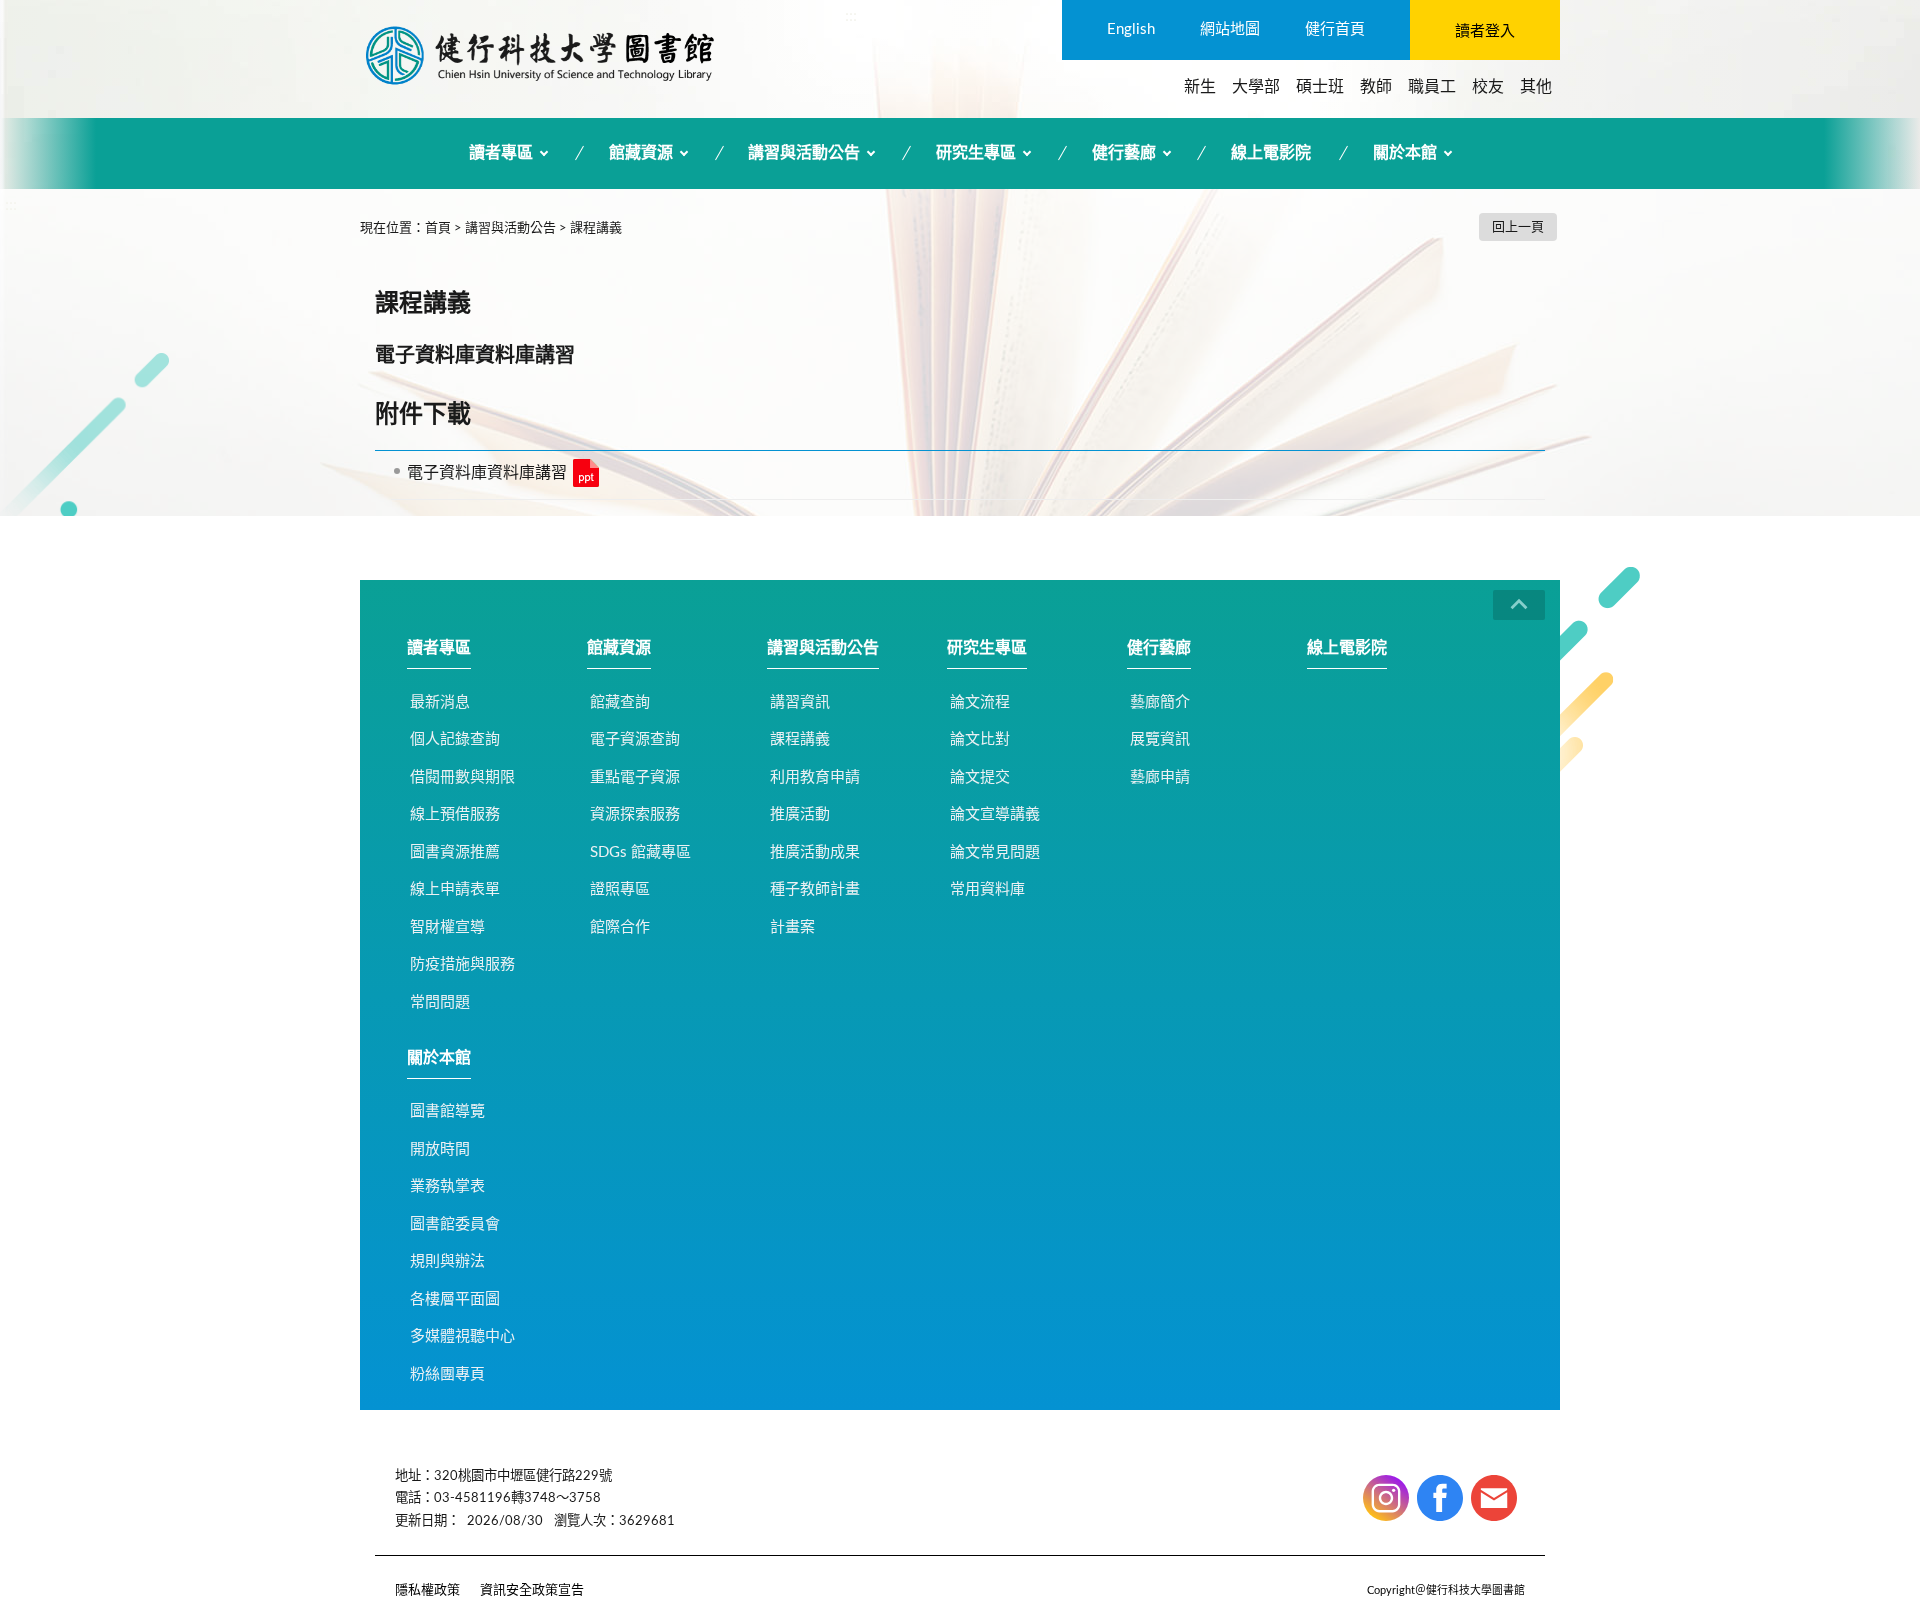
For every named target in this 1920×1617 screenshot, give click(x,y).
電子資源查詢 (635, 739)
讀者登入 (1485, 31)
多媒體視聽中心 (462, 1336)
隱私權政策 (427, 1590)
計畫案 (792, 927)
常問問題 (440, 1002)
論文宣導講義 (995, 814)
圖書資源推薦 (455, 852)
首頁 (438, 228)
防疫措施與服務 (462, 964)
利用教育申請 (815, 777)
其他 (1536, 87)
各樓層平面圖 (455, 1299)
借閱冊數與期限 (462, 777)
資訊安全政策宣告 (532, 1590)
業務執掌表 (447, 1186)
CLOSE (1519, 605)
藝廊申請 (1160, 777)
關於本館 (1405, 153)
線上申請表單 (455, 889)
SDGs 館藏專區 (640, 852)
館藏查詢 (620, 702)
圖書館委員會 (455, 1224)
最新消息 (440, 702)
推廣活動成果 (815, 852)
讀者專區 (501, 153)
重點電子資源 (635, 777)
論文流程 (980, 702)
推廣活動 (800, 814)
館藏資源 (641, 153)
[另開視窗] (1386, 1498)
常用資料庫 (987, 889)
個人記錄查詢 (455, 739)
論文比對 (980, 739)
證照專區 (620, 889)
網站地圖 (1230, 29)
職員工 (1432, 87)
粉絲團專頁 (447, 1374)
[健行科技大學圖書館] (540, 55)
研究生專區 (976, 153)
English (1131, 29)
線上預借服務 (455, 814)
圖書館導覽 (447, 1111)
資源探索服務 (635, 814)
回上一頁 (1518, 227)
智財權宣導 (447, 927)
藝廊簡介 (1160, 702)
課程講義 (596, 228)
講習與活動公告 (804, 153)
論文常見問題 (995, 852)
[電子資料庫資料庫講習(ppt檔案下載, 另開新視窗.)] (586, 473)
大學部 (1256, 87)
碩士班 (1320, 87)
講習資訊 (800, 702)
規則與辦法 (447, 1261)
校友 (1488, 87)
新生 (1200, 87)
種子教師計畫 (815, 889)
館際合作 (620, 927)
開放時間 (440, 1149)
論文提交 (980, 777)
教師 (1376, 87)
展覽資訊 (1160, 739)
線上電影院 (1271, 153)
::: (851, 16)
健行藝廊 (1124, 153)
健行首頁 (1335, 29)
